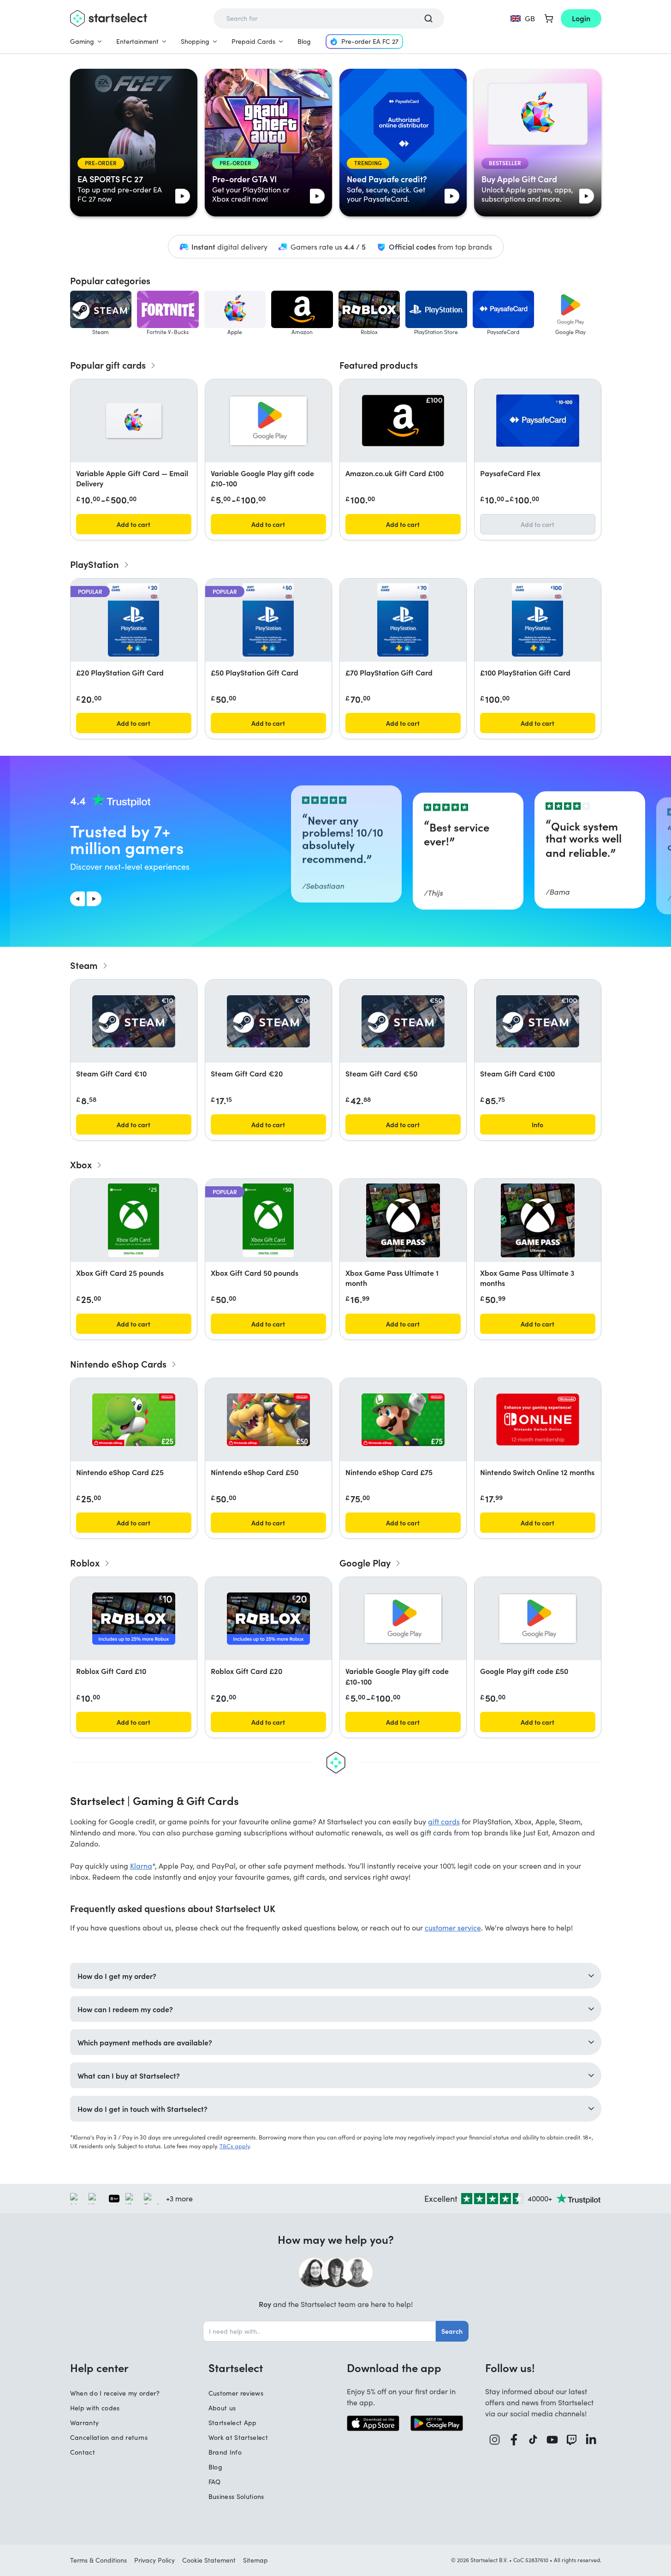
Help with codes (95, 2408)
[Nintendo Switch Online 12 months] (538, 1419)
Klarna (141, 1866)
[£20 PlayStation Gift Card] (133, 620)
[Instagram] (495, 2440)
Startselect (236, 2367)
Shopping (195, 41)
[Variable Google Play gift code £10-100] (268, 421)
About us (222, 2408)
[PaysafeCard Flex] (538, 421)
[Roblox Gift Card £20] (268, 1619)
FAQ (215, 2482)
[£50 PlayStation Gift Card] (268, 620)
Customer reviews (236, 2393)
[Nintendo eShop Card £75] (403, 1420)
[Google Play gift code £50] (538, 1619)
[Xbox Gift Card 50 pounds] (268, 1220)
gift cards (444, 1821)
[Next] (94, 899)
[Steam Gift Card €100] (538, 1021)
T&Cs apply (235, 2146)
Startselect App (233, 2423)
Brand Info (225, 2452)
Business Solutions (236, 2496)
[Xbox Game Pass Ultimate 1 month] (403, 1220)
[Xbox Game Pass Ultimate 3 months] (538, 1220)
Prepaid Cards (253, 41)
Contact (83, 2452)
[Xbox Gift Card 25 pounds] (134, 1220)
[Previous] (77, 899)
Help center (99, 2367)
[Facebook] (514, 2440)
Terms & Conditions (98, 2560)
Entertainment (137, 41)
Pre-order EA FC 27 (370, 41)
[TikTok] (533, 2440)
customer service (453, 1928)
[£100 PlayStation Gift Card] (537, 620)
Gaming (82, 41)
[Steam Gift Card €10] (134, 1021)
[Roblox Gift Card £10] (134, 1619)
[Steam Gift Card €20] (268, 1021)
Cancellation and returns (109, 2437)
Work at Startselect (238, 2437)
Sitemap (255, 2560)
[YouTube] (552, 2440)
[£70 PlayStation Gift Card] (403, 620)
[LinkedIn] (591, 2440)
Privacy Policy (154, 2560)
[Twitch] (572, 2440)
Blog (304, 41)
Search (452, 2331)
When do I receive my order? (115, 2393)
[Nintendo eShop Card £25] (134, 1420)
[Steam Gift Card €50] (403, 1021)
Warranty (85, 2423)
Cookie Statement (209, 2560)
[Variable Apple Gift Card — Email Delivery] (134, 421)
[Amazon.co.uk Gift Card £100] (403, 421)
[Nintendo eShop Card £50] (268, 1420)
